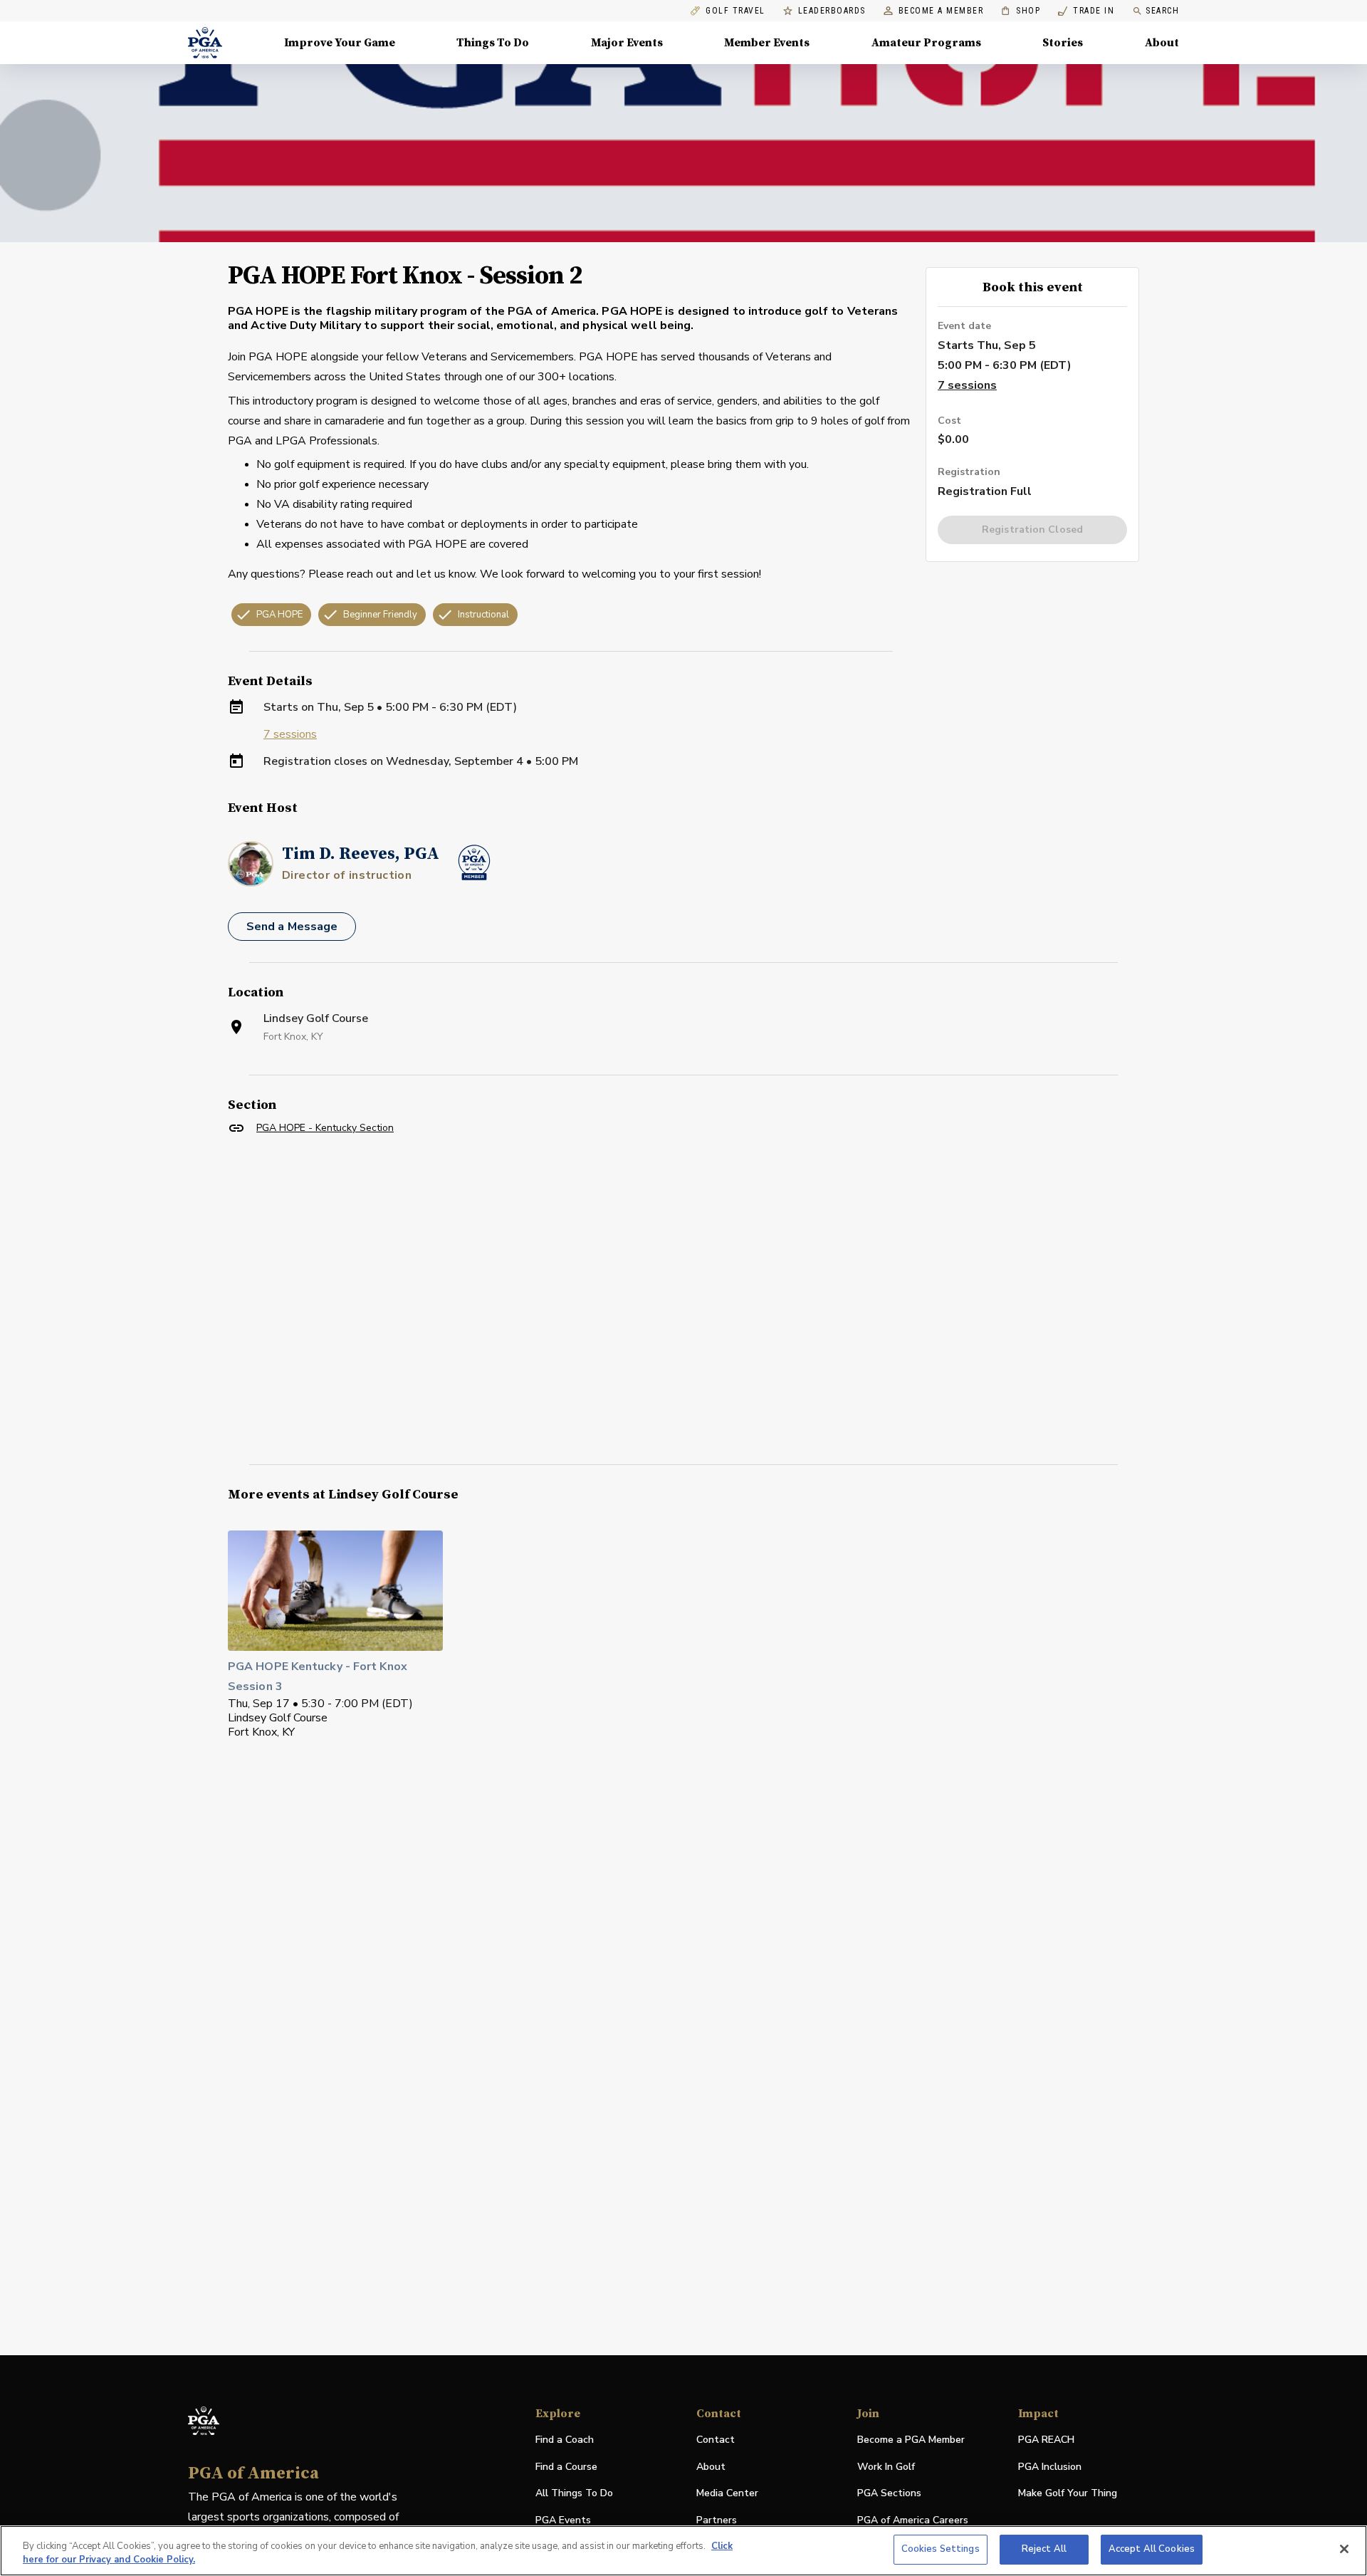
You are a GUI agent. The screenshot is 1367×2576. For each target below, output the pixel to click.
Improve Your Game (340, 43)
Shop (1021, 11)
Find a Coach (565, 2440)
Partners (717, 2520)
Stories (1063, 43)
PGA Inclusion (1050, 2467)
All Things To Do (574, 2493)
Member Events (767, 43)
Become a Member (941, 11)
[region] (683, 2551)
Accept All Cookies (1152, 2549)
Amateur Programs (926, 43)
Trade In (1086, 11)
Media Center (727, 2494)
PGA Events (563, 2520)
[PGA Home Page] (205, 43)
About (1162, 43)
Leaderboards (832, 11)
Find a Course (566, 2467)
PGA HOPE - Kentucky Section (325, 1128)
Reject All (1044, 2549)
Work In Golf (886, 2467)
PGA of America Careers (913, 2521)
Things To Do (493, 43)
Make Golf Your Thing (1068, 2494)
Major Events (627, 43)
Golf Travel (735, 11)
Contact (716, 2440)
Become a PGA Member (911, 2440)
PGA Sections (889, 2493)
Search (1162, 11)
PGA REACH (1046, 2440)
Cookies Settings (941, 2549)
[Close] (1344, 2549)
